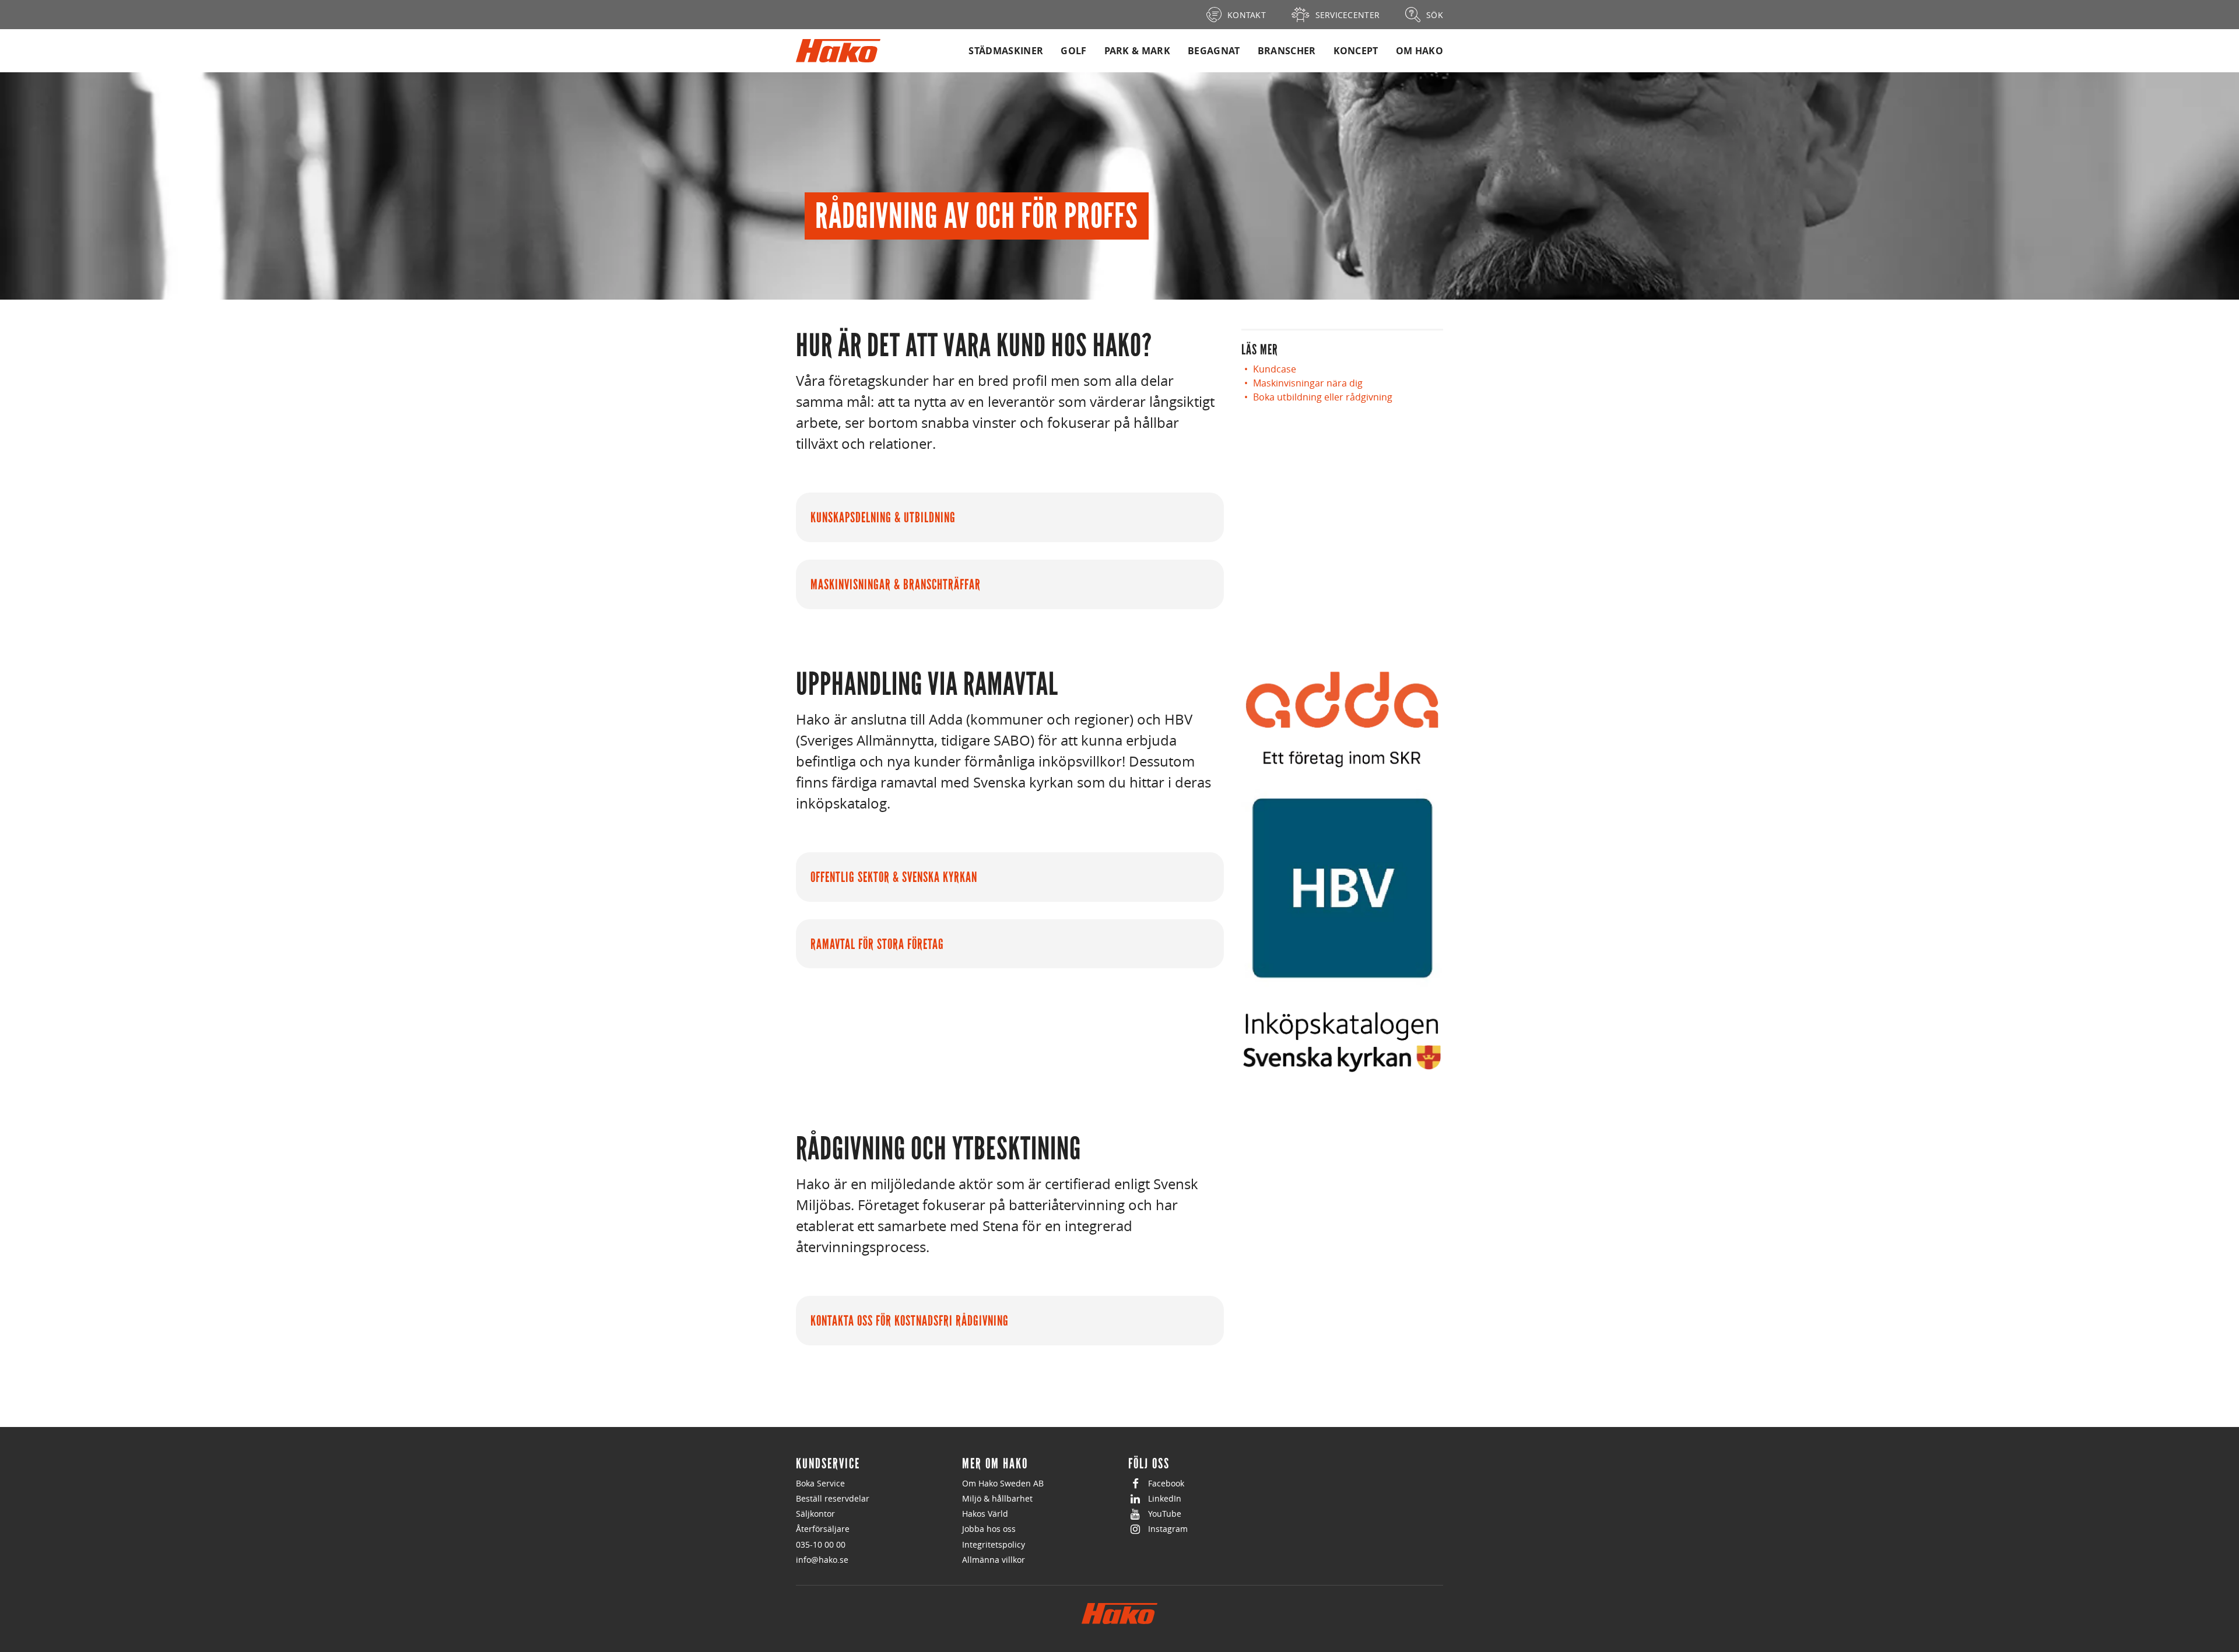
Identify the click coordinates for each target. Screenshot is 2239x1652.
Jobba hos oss (989, 1529)
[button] (1010, 518)
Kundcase (1275, 369)
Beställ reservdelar (833, 1498)
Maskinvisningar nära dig (1308, 383)
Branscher (1287, 51)
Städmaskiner (1006, 51)
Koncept (1356, 51)
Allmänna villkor (994, 1560)
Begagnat (1214, 51)
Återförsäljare (823, 1529)
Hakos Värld (985, 1514)
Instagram (1168, 1529)
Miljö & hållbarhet (997, 1498)
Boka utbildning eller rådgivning (1323, 397)
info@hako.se (822, 1560)
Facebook (1166, 1483)
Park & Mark (1138, 51)
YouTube (1165, 1514)
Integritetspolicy (994, 1544)
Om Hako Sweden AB (1003, 1483)
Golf (1073, 51)
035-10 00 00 (821, 1544)
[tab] (1010, 520)
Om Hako (1419, 51)
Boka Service (820, 1483)
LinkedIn (1165, 1498)
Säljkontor (815, 1514)
